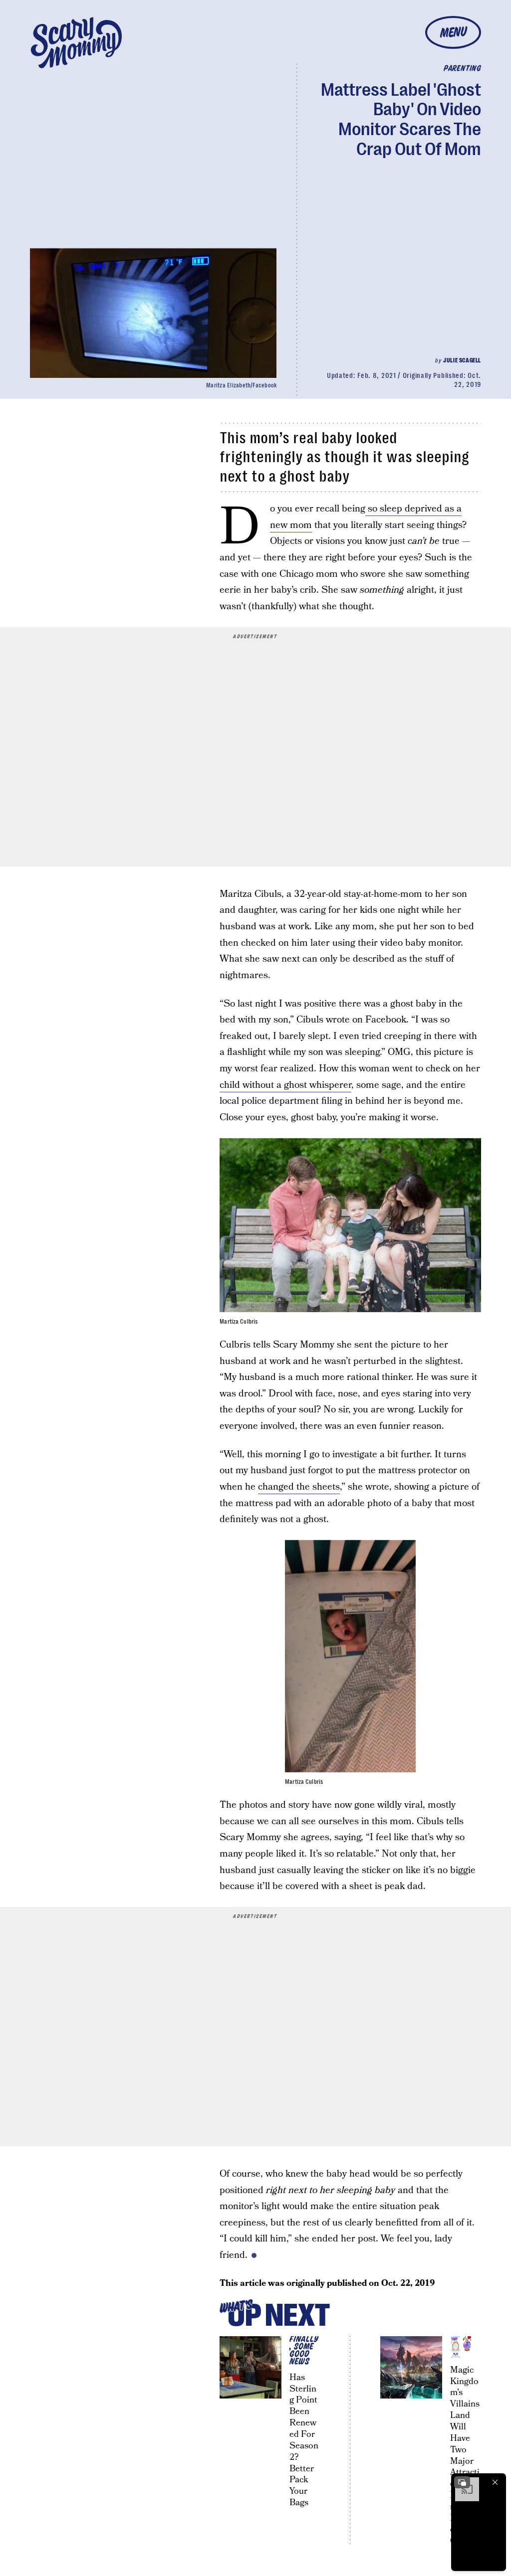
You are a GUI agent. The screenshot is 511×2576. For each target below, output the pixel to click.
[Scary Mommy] (76, 43)
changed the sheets (299, 1487)
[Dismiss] (495, 2482)
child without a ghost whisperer (285, 1085)
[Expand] (462, 2482)
